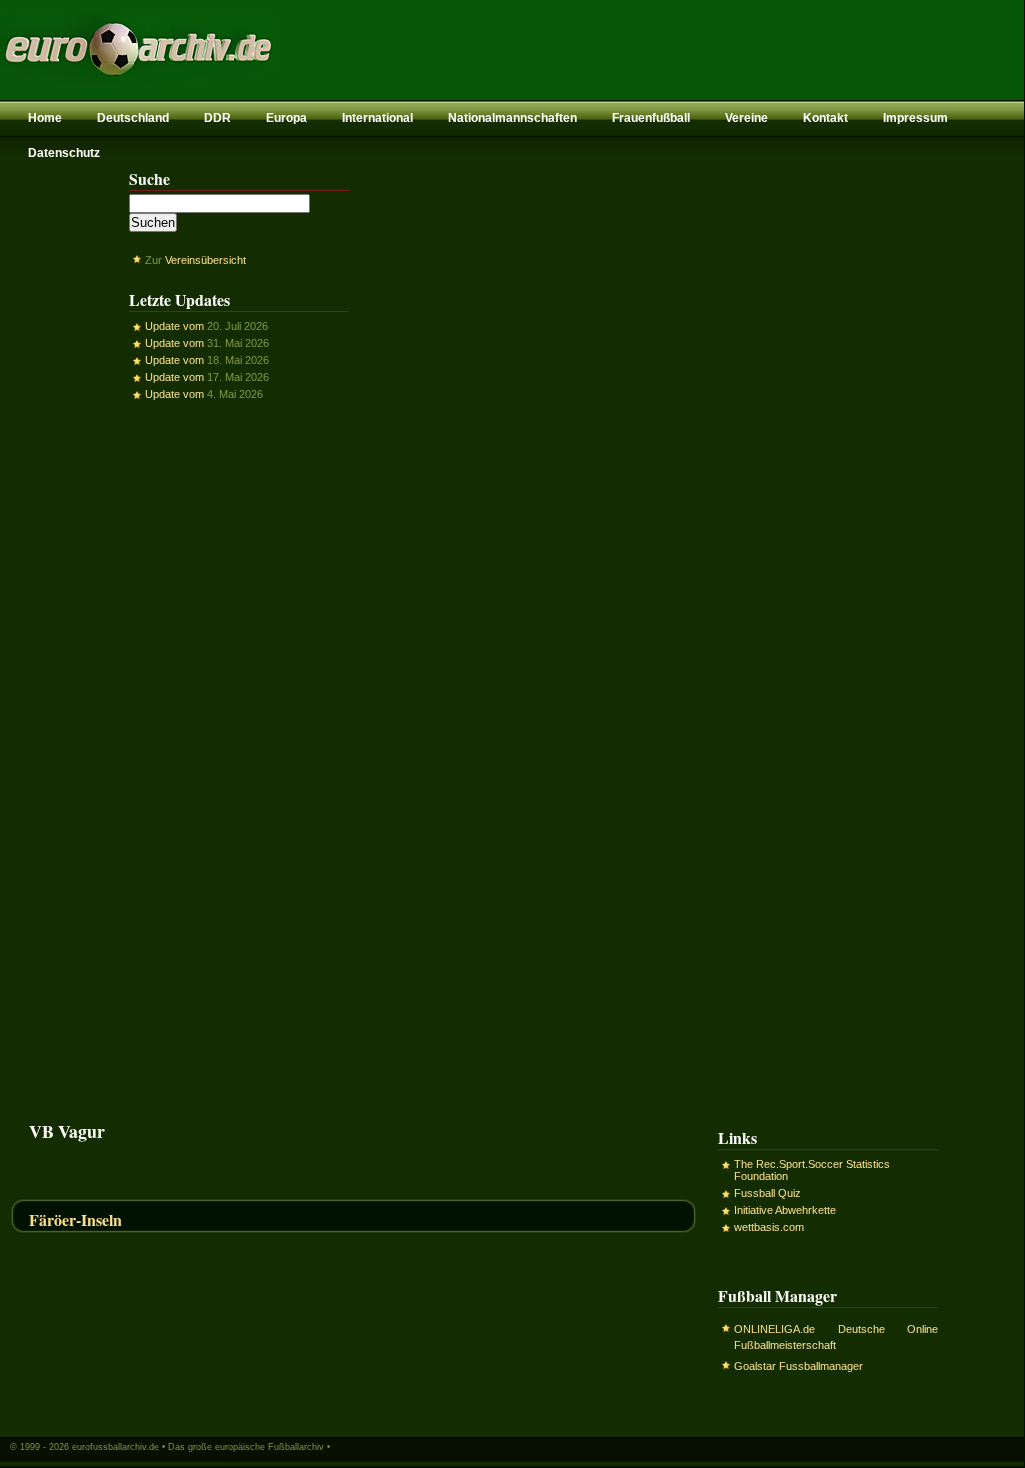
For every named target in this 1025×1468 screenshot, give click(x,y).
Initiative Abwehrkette (785, 1210)
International (377, 118)
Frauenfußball (651, 118)
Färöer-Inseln (75, 1219)
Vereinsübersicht (205, 260)
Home (45, 118)
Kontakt (825, 118)
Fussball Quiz (767, 1193)
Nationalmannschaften (512, 118)
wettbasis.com (769, 1227)
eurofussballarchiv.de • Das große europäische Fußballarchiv (198, 1447)
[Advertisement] (239, 761)
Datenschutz (64, 153)
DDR (217, 118)
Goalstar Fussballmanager (798, 1366)
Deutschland (133, 118)
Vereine (746, 118)
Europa (286, 118)
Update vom (174, 326)
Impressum (915, 118)
